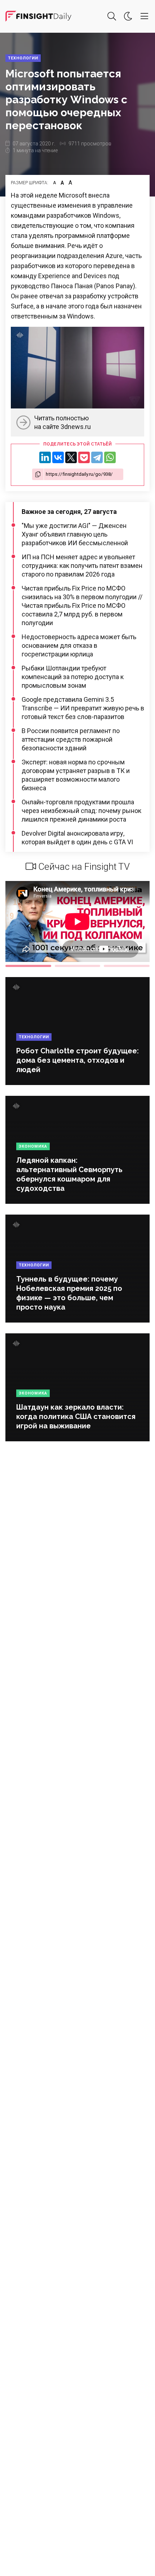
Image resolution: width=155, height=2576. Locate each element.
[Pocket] (84, 457)
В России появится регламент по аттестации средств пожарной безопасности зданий (71, 739)
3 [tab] (127, 966)
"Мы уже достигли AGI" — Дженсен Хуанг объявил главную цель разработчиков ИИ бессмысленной (75, 534)
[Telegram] (97, 457)
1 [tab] (28, 966)
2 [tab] (78, 966)
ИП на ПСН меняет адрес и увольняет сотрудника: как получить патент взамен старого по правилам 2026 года (82, 566)
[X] (71, 457)
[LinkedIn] (45, 457)
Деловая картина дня (38, 16)
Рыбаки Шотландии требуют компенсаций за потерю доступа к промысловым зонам (73, 677)
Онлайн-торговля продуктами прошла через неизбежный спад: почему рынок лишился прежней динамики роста (81, 811)
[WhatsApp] (110, 457)
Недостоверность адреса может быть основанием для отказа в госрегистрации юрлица (79, 645)
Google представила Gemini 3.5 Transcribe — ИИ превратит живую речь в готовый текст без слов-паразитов (83, 708)
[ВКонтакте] (58, 457)
